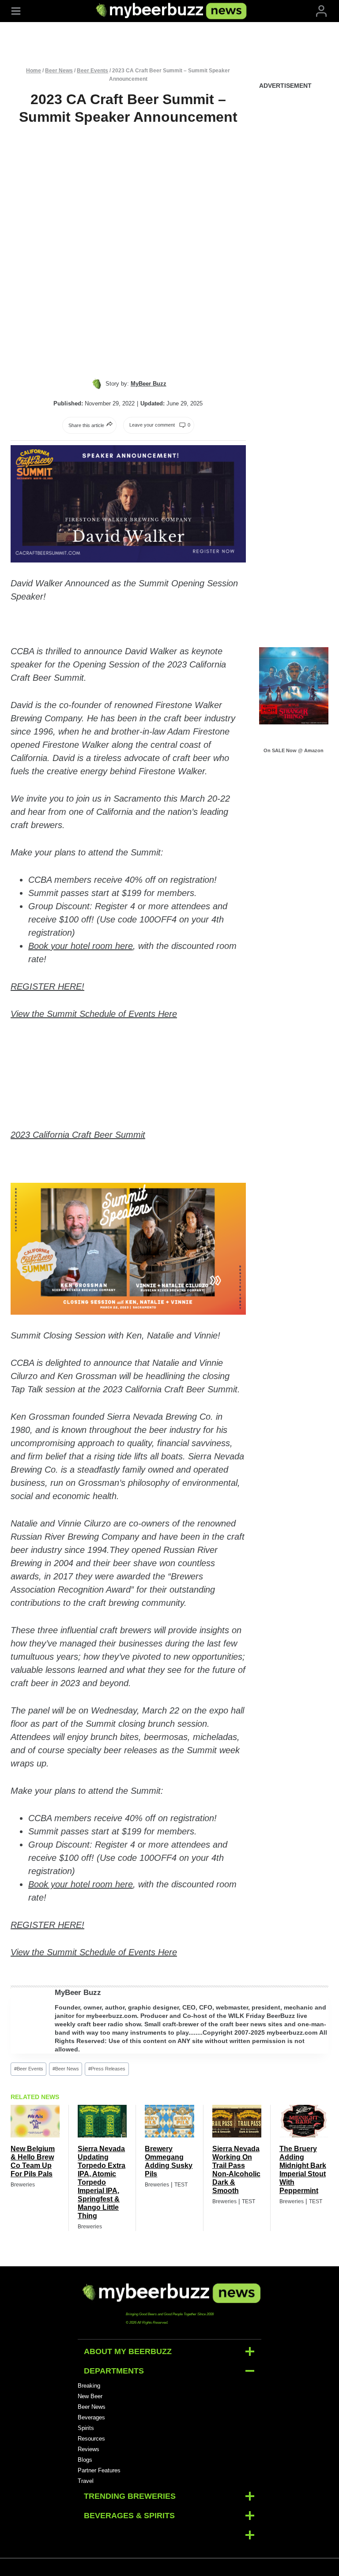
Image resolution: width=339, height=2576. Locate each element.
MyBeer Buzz (78, 1993)
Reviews (89, 2449)
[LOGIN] (321, 11)
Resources (91, 2439)
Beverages (91, 2417)
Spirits (86, 2428)
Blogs (85, 2460)
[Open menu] (16, 11)
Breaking (89, 2386)
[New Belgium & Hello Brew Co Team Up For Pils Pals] (35, 2121)
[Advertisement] (294, 232)
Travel (86, 2481)
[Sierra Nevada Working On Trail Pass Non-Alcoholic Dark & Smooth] (237, 2121)
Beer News (59, 71)
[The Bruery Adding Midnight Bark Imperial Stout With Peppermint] (304, 2121)
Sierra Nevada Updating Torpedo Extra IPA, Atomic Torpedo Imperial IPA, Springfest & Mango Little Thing (102, 2182)
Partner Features (99, 2470)
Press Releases (107, 2069)
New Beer (90, 2396)
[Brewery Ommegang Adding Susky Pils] (169, 2121)
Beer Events (92, 71)
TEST (181, 2185)
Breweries (23, 2185)
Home (34, 71)
